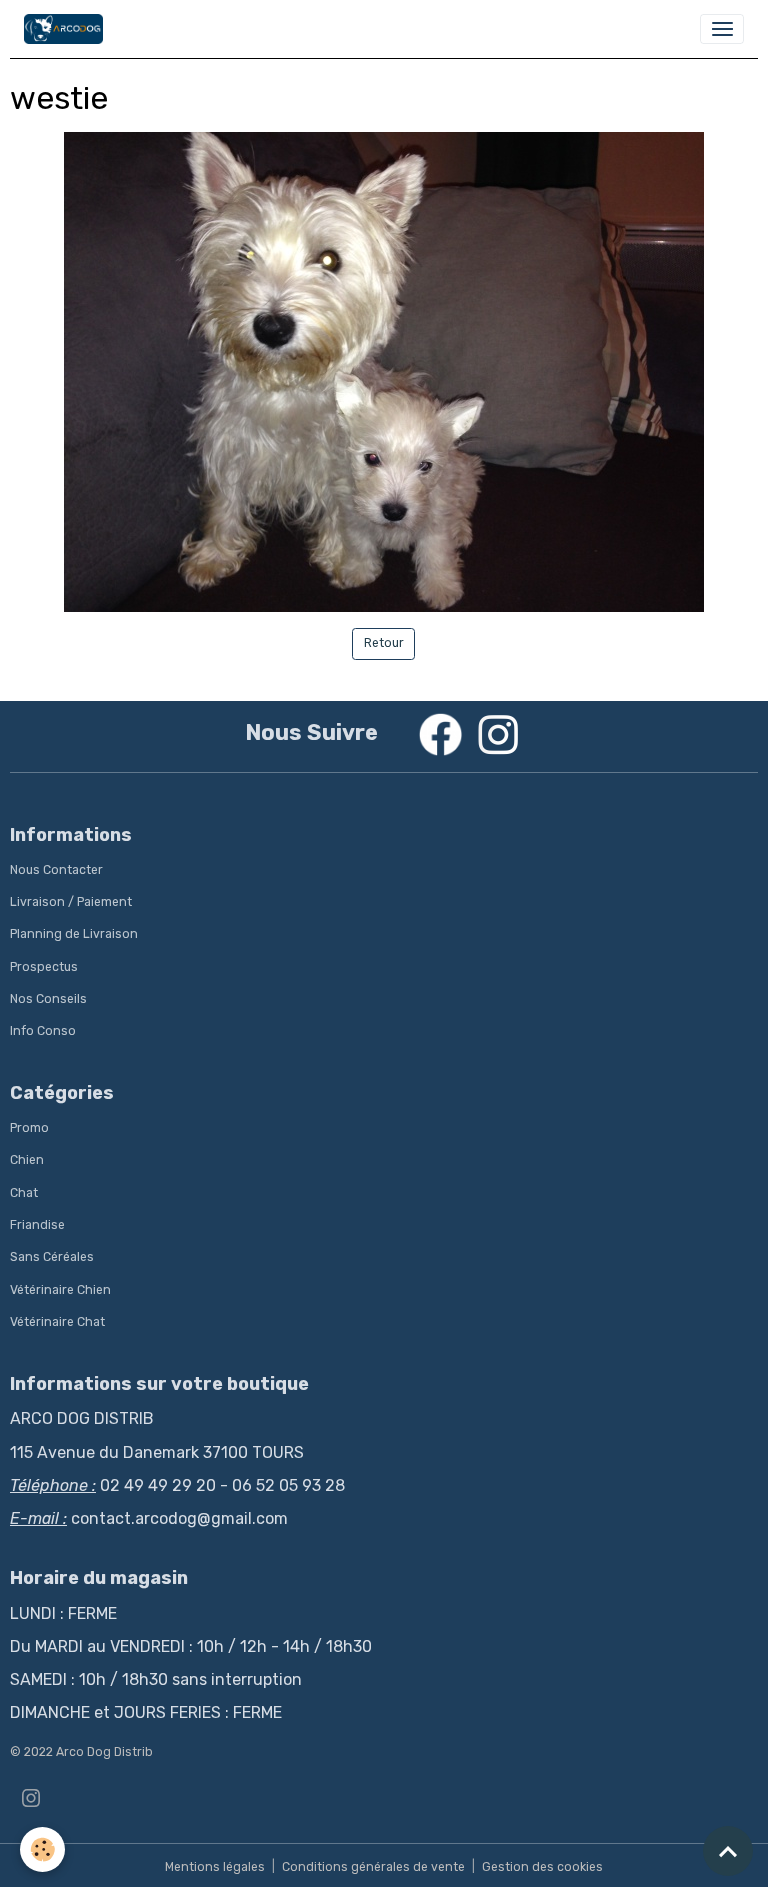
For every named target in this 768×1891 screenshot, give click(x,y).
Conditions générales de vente (373, 1867)
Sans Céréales (52, 1257)
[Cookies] (42, 1849)
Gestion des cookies (542, 1867)
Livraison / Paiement (71, 902)
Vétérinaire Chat (57, 1322)
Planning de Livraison (74, 934)
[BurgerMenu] (722, 29)
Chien (27, 1160)
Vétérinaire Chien (60, 1290)
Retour (384, 643)
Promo (29, 1128)
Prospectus (44, 967)
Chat (24, 1193)
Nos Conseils (48, 999)
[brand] (67, 29)
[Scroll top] (728, 1851)
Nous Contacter (56, 870)
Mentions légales (215, 1867)
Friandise (37, 1225)
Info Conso (43, 1031)
